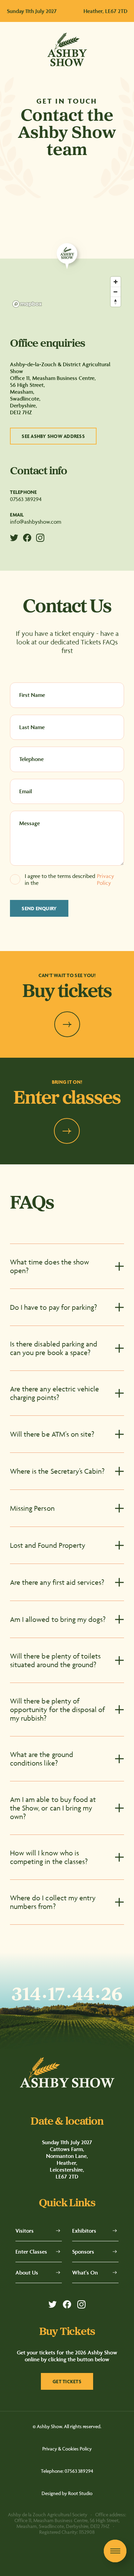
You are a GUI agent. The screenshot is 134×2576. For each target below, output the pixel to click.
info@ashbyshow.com (36, 522)
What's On (85, 2272)
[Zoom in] (116, 282)
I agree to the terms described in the (69, 879)
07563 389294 (26, 499)
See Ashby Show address (53, 436)
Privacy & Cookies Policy (67, 2449)
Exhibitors (84, 2231)
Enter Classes (31, 2252)
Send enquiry (39, 908)
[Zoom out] (116, 292)
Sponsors (83, 2252)
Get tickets (67, 2381)
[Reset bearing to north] (116, 302)
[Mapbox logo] (27, 304)
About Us (27, 2272)
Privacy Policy (105, 879)
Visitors (25, 2231)
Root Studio (80, 2493)
